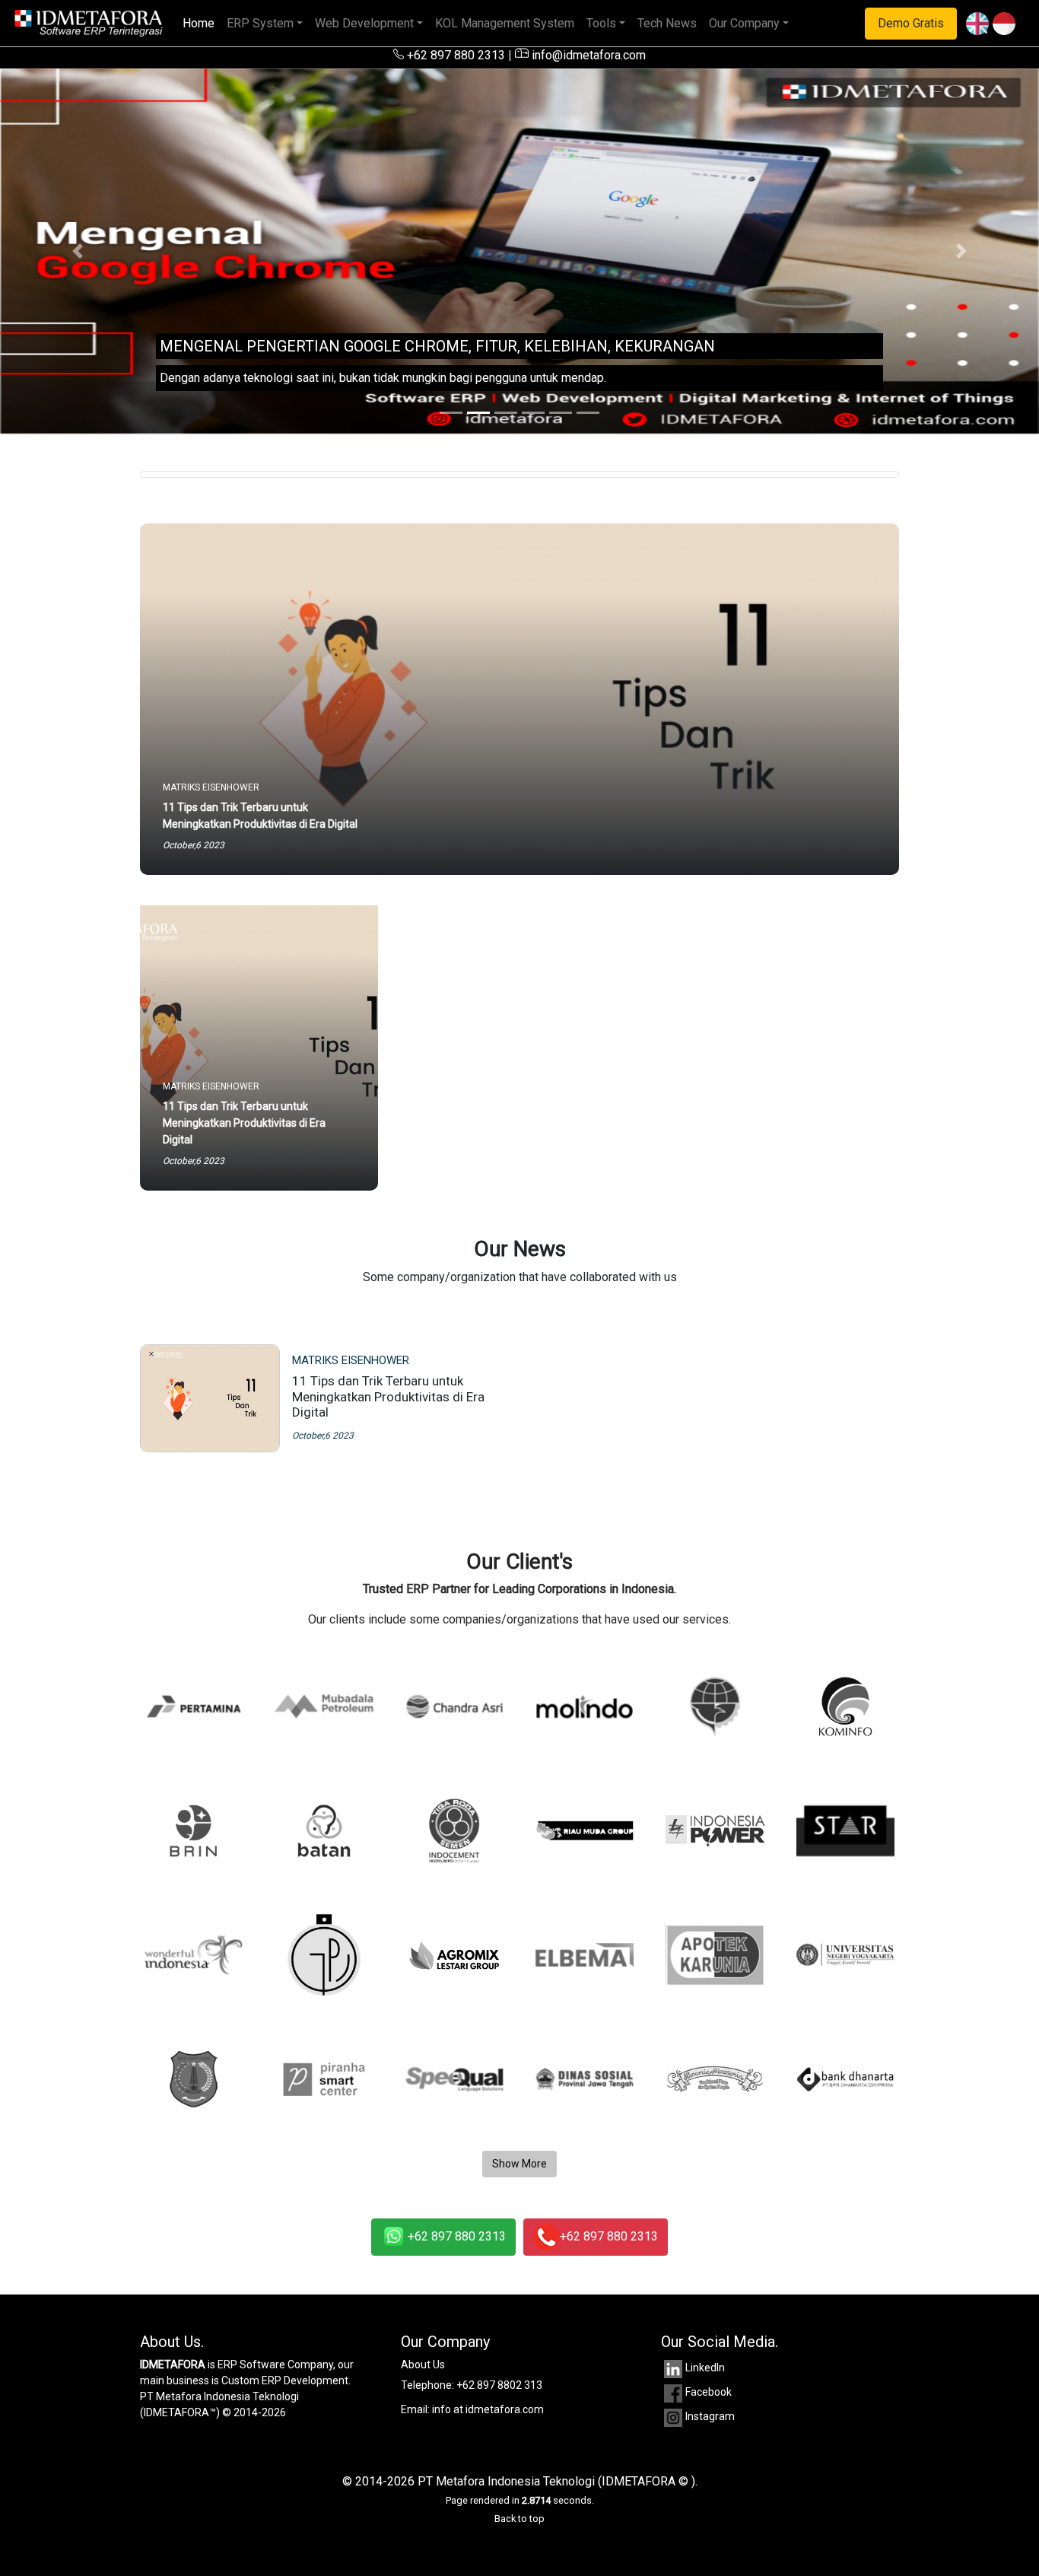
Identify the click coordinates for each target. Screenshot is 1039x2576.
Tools (601, 23)
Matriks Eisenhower (351, 1360)
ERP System (260, 23)
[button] (78, 251)
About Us (423, 2365)
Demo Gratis (911, 23)
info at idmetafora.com (488, 2409)
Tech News (667, 23)
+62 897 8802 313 (499, 2385)
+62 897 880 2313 (454, 55)
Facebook (709, 2392)
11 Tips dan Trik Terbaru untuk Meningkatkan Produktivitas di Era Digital (388, 1396)
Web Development (364, 23)
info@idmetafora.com (587, 55)
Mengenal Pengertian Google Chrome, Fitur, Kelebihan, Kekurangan (437, 346)
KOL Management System (505, 23)
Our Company (744, 23)
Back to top (519, 2519)
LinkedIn (705, 2368)
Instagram (710, 2416)
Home (202, 23)
